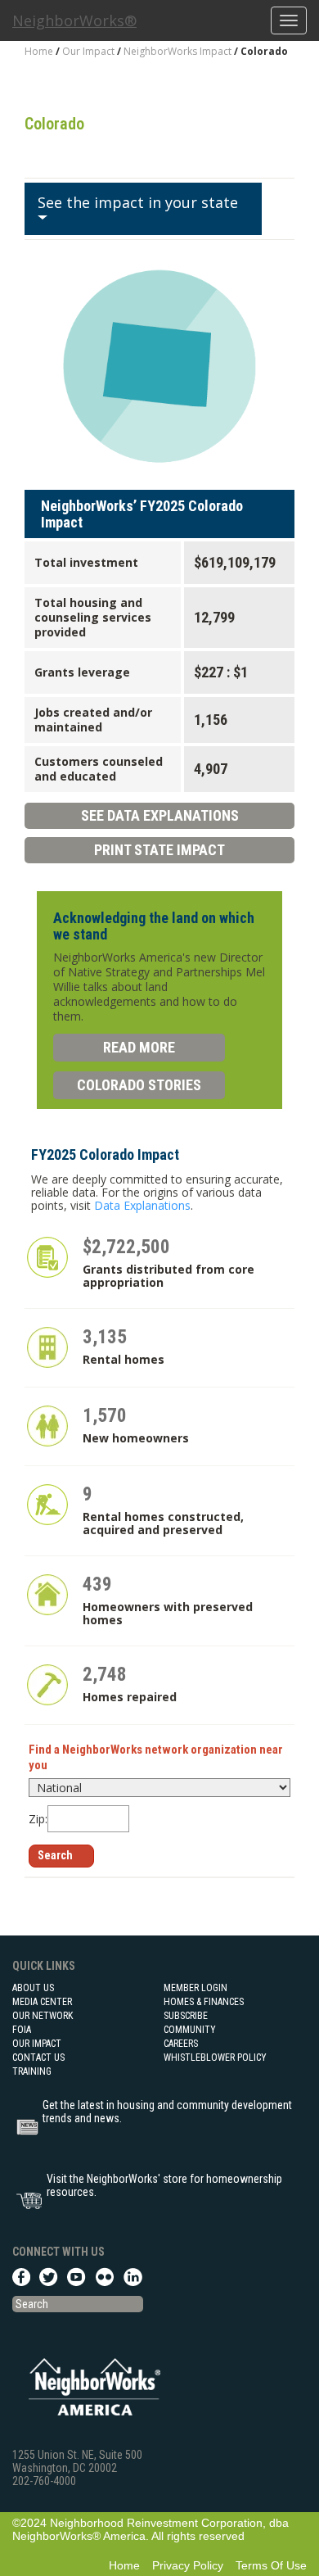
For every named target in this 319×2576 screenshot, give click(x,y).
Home (39, 51)
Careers (181, 2044)
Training (32, 2071)
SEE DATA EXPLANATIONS (160, 815)
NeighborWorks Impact (179, 51)
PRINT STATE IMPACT (159, 850)
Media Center (42, 2002)
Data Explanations (142, 1205)
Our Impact (88, 51)
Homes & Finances (204, 2002)
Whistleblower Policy (215, 2058)
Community (190, 2030)
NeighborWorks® (74, 20)
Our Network (43, 2016)
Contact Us (38, 2058)
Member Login (195, 1988)
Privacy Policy (188, 2565)
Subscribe (186, 2016)
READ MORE (139, 1047)
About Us (33, 1988)
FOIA (22, 2030)
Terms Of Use (271, 2565)
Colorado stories (139, 1085)
